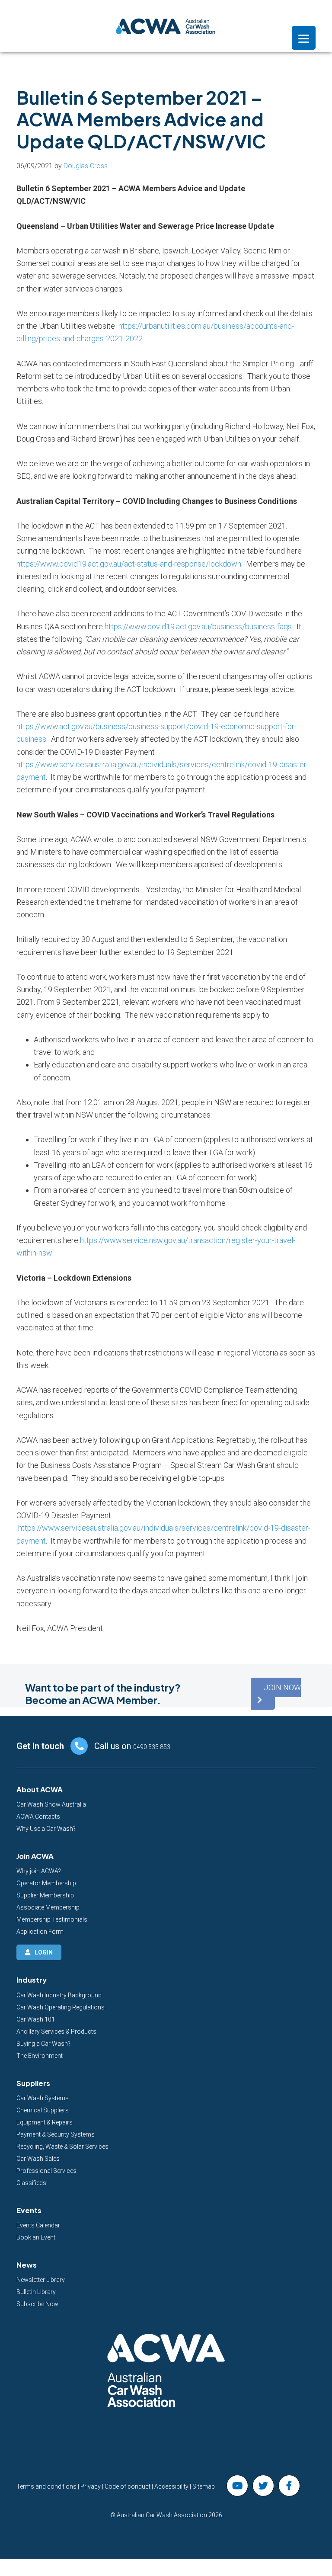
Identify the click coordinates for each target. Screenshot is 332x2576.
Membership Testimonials (52, 1919)
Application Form (40, 1932)
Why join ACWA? (39, 1871)
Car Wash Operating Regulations (61, 2007)
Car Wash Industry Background (59, 1995)
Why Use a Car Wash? (46, 1829)
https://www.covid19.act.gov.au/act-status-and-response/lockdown (129, 564)
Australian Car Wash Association (166, 26)
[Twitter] (263, 2486)
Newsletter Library (41, 2280)
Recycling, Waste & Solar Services (62, 2147)
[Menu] (304, 38)
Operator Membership (46, 1883)
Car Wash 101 (36, 2019)
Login (44, 1952)
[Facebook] (289, 2486)
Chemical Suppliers (43, 2110)
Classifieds (31, 2183)
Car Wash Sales (38, 2159)
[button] (276, 1694)
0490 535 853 (152, 1747)
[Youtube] (237, 2486)
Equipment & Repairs (45, 2122)
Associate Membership (48, 1907)
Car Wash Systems (43, 2098)
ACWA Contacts (38, 1817)
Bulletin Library (36, 2292)
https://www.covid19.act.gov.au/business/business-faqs (198, 626)
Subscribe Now (37, 2304)
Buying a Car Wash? (43, 2044)
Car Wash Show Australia (51, 1804)
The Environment (40, 2056)
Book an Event (36, 2237)
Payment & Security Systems (56, 2134)
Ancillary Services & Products (56, 2031)
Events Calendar (38, 2225)
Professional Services (46, 2171)
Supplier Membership (45, 1895)
